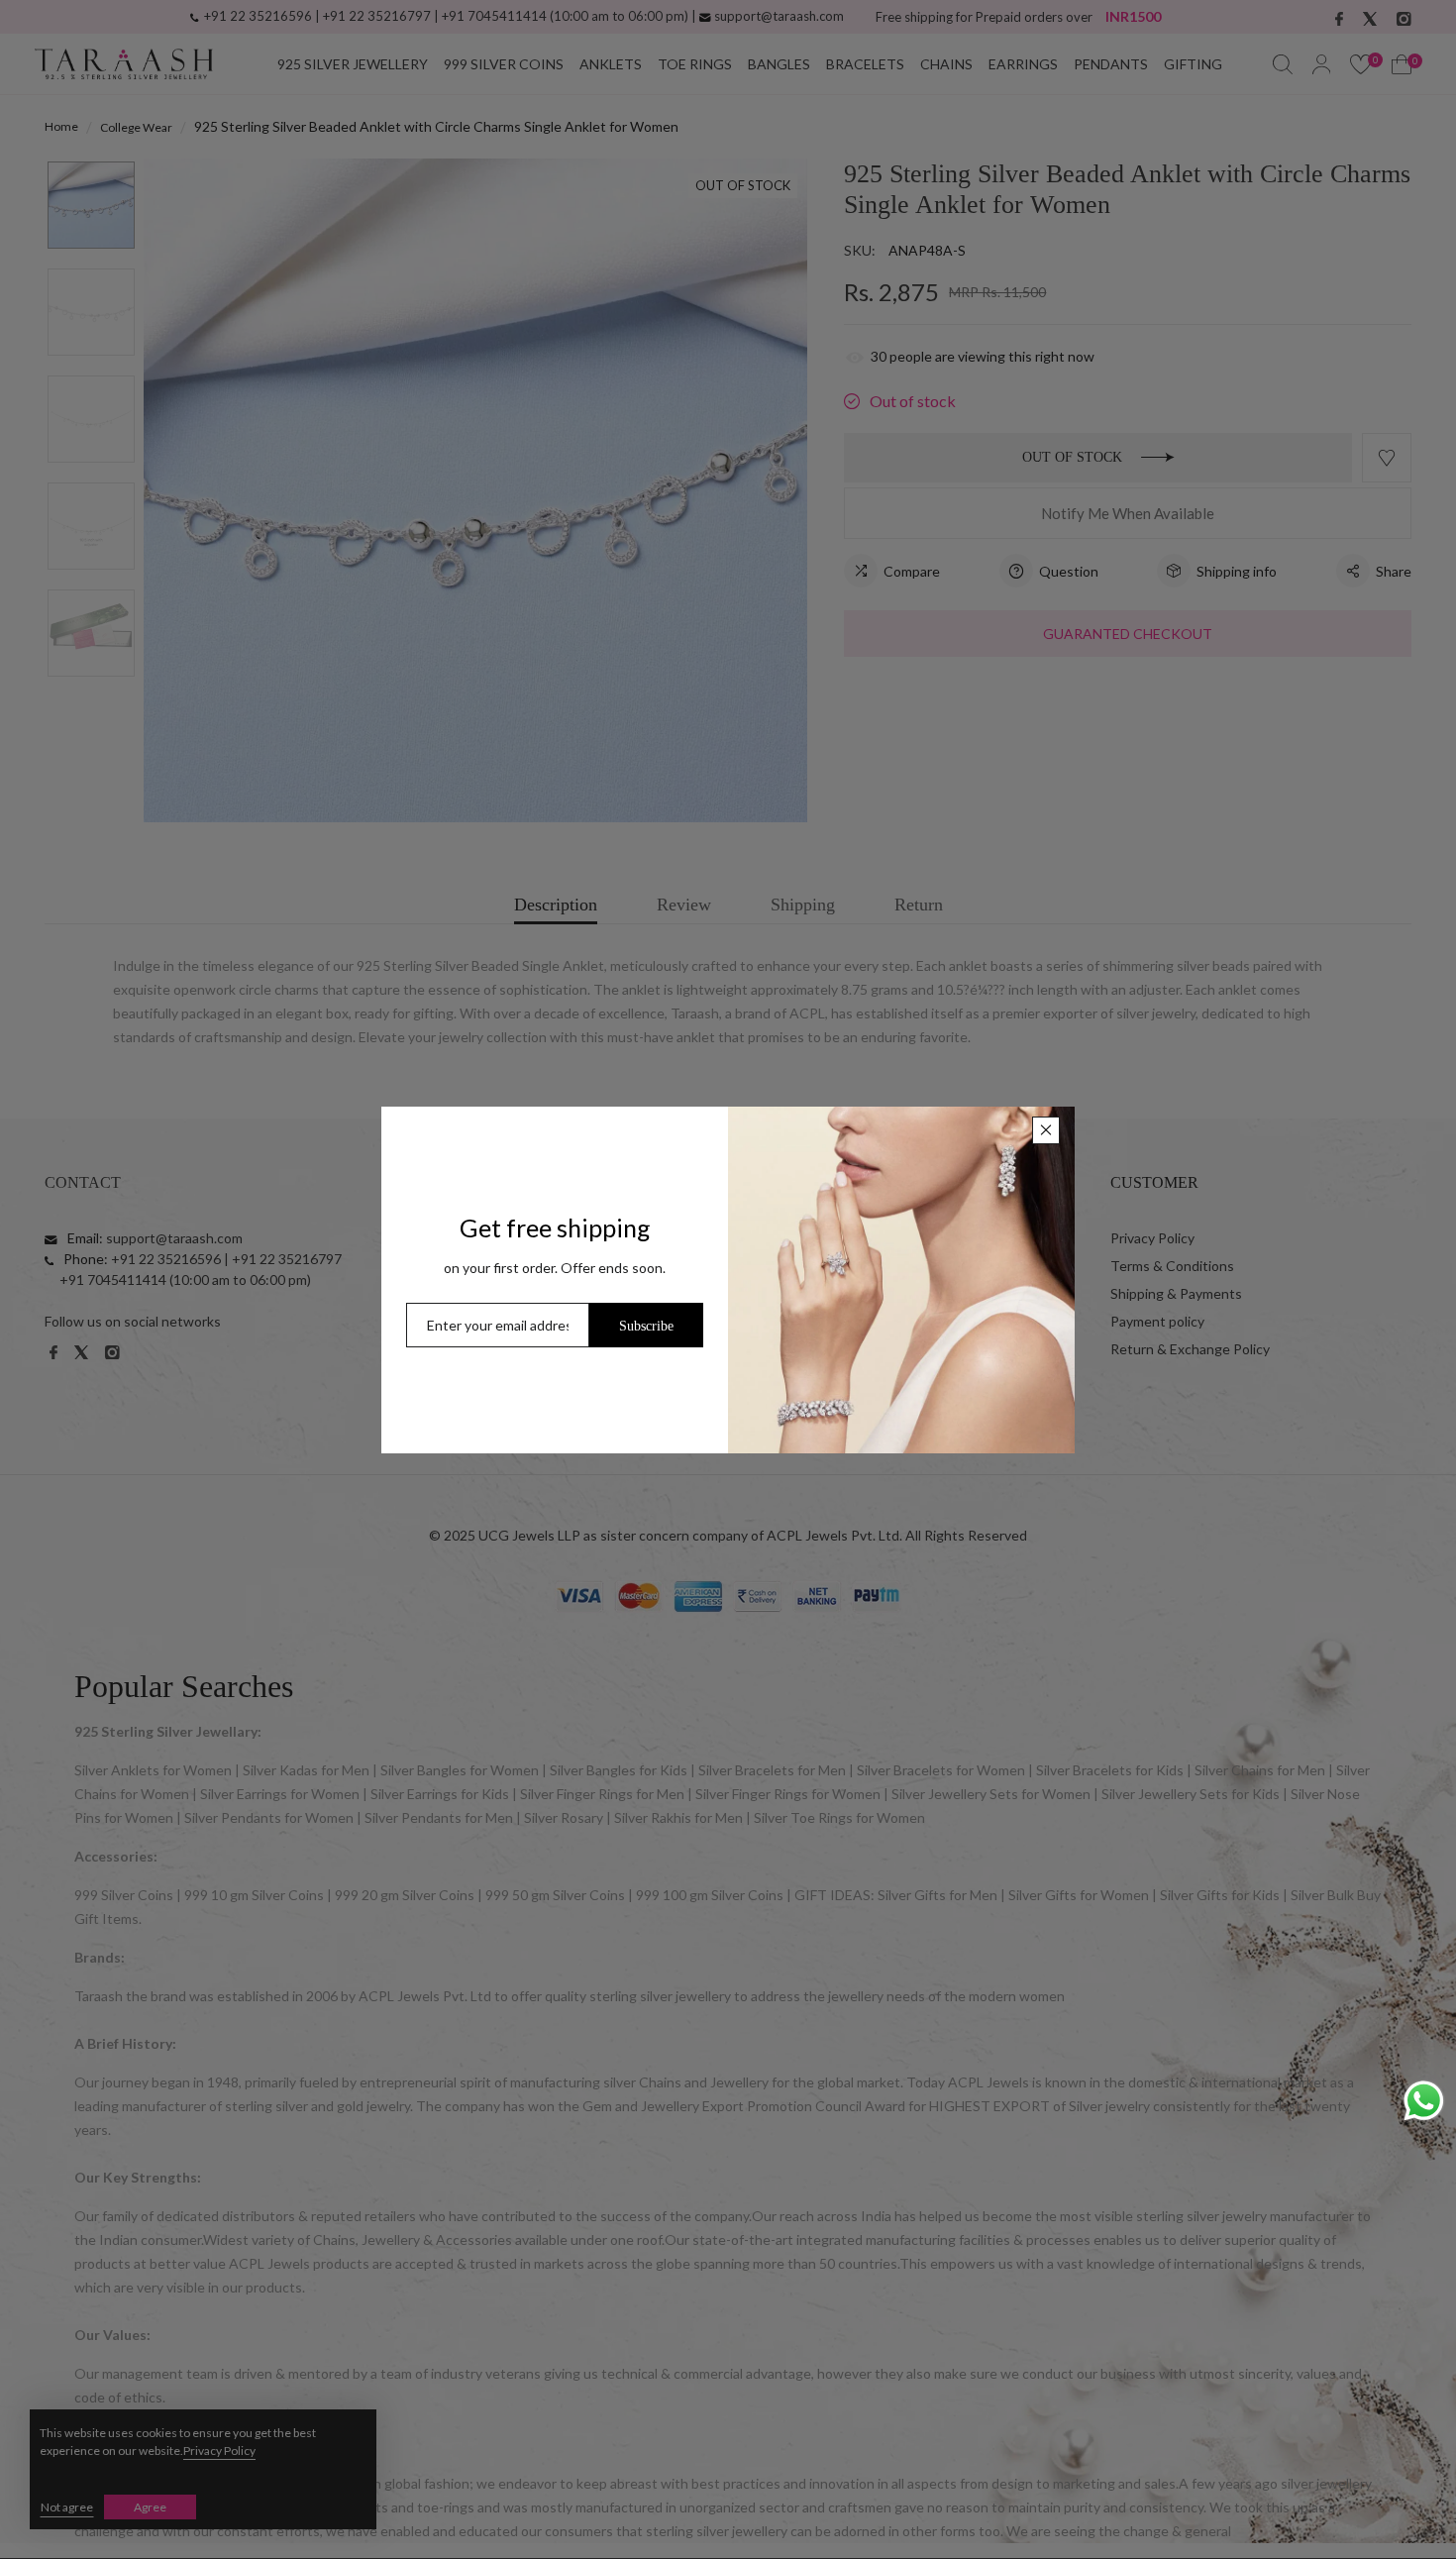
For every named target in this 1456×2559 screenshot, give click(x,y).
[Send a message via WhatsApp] (1424, 2101)
